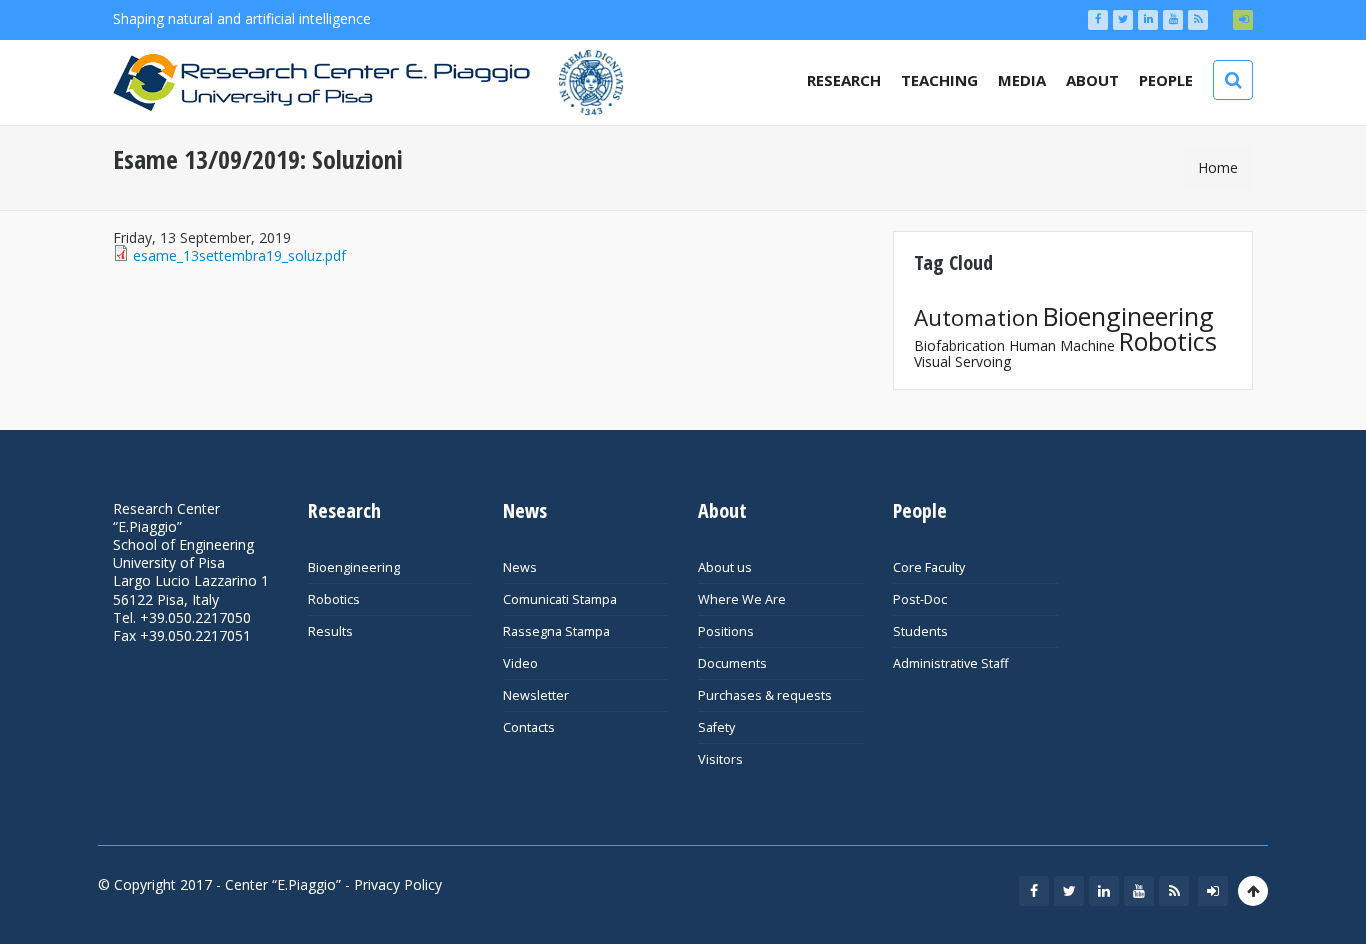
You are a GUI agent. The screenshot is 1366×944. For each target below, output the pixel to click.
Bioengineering (1128, 316)
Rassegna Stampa (556, 631)
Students (920, 631)
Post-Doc (920, 599)
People (1166, 80)
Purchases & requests (765, 695)
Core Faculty (929, 567)
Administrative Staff (950, 663)
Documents (732, 663)
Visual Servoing (962, 361)
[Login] (1243, 20)
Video (520, 663)
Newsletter (536, 695)
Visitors (720, 759)
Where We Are (742, 599)
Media (1022, 80)
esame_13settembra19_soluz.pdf (239, 255)
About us (725, 567)
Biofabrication (959, 345)
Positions (726, 631)
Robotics (1168, 341)
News (520, 567)
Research (844, 80)
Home (1218, 167)
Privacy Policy (398, 884)
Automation (976, 317)
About (1092, 80)
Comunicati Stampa (560, 599)
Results (330, 631)
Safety (716, 727)
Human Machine (1062, 345)
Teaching (939, 80)
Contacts (529, 727)
